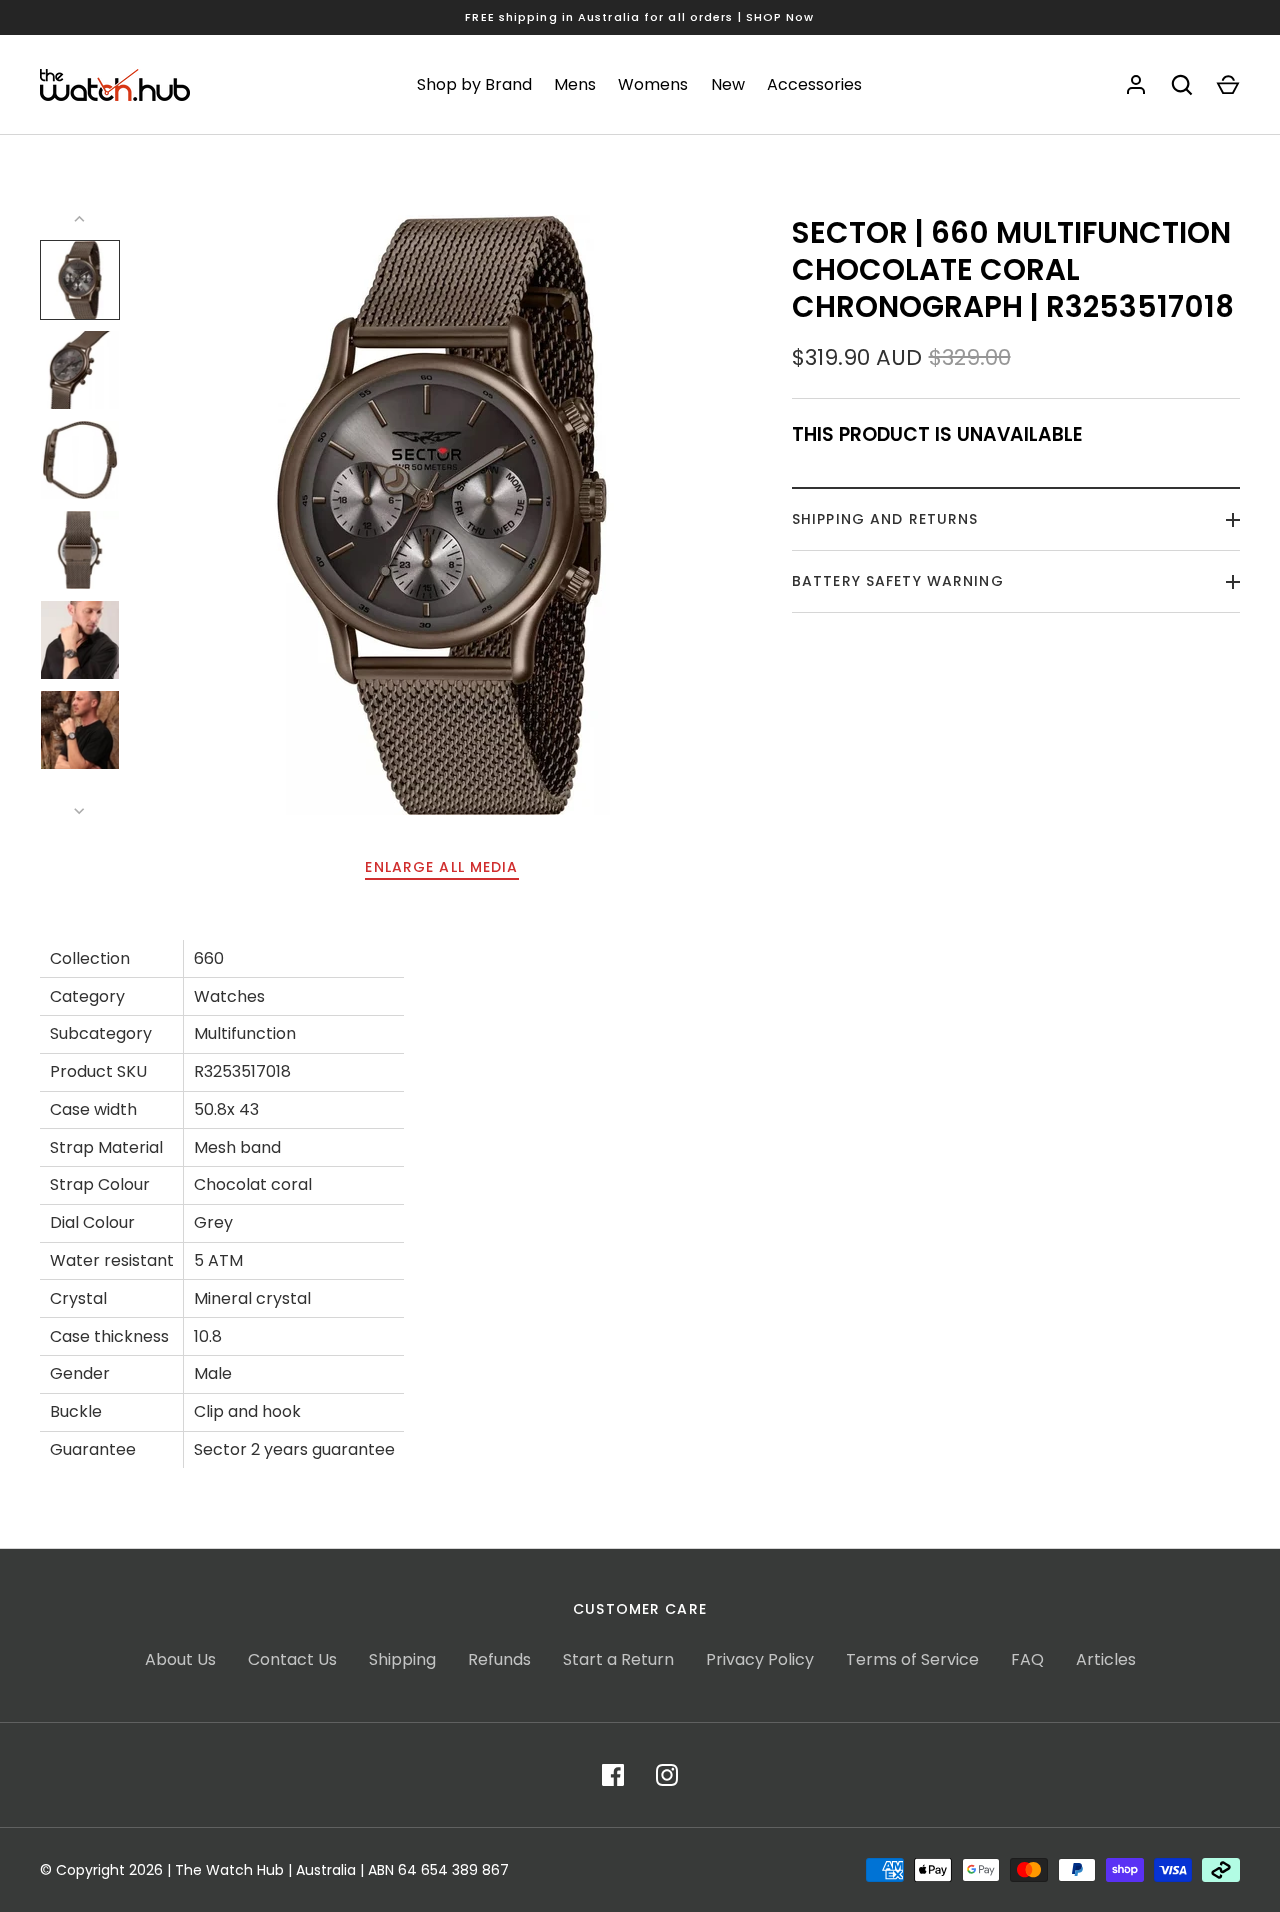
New (728, 84)
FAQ (1027, 1659)
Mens (575, 84)
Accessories (814, 84)
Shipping (402, 1659)
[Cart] (1228, 85)
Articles (1106, 1659)
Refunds (499, 1659)
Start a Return (618, 1659)
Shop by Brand (474, 84)
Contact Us (292, 1659)
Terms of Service (912, 1659)
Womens (653, 84)
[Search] (1182, 85)
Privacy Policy (760, 1659)
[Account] (1136, 85)
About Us (180, 1659)
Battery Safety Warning (898, 581)
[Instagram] (667, 1775)
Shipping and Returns (885, 519)
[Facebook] (613, 1775)
